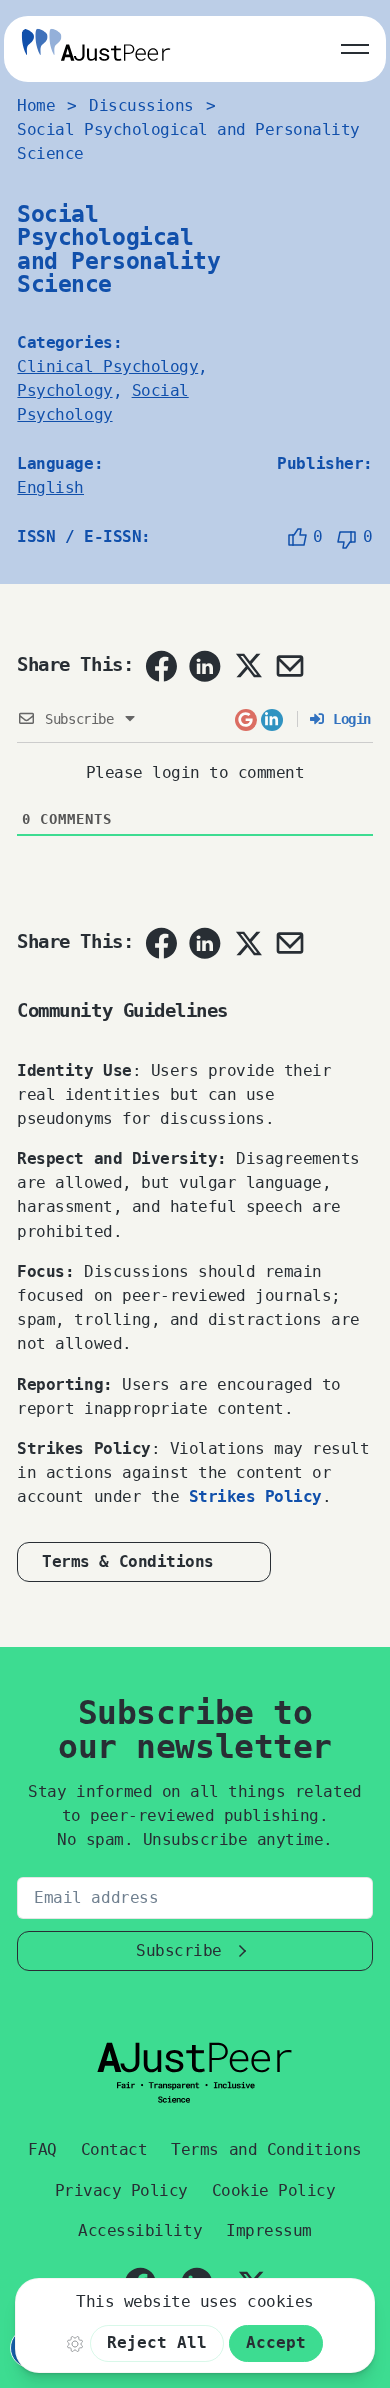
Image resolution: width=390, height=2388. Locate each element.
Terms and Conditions (266, 2149)
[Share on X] (248, 665)
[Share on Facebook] (161, 666)
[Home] (96, 48)
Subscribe (179, 1950)
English (50, 487)
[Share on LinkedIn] (205, 666)
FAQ (42, 2149)
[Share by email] (290, 666)
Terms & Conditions (127, 1561)
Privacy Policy (121, 2190)
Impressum (269, 2230)
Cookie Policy (274, 2190)
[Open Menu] (355, 45)
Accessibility (140, 2230)
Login (348, 719)
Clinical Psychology (107, 366)
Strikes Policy (255, 1496)
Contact (114, 2149)
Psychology (64, 390)
